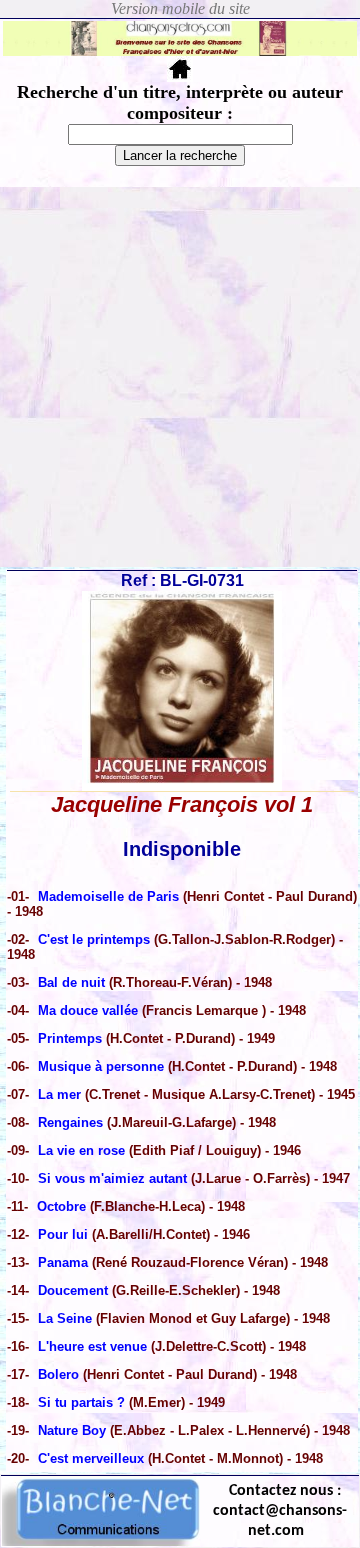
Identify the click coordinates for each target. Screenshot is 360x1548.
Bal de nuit (71, 982)
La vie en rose (83, 1150)
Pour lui (63, 1234)
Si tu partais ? (81, 1402)
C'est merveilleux (91, 1458)
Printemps (72, 1038)
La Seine (65, 1318)
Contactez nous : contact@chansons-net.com (280, 1511)
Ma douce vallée (90, 1010)
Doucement (73, 1290)
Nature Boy (72, 1430)
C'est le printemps (94, 939)
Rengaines (70, 1122)
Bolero (60, 1374)
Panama (63, 1262)
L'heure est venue (92, 1346)
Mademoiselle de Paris (110, 896)
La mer (59, 1094)
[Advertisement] (180, 377)
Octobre (61, 1206)
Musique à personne (101, 1066)
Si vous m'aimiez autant (114, 1178)
